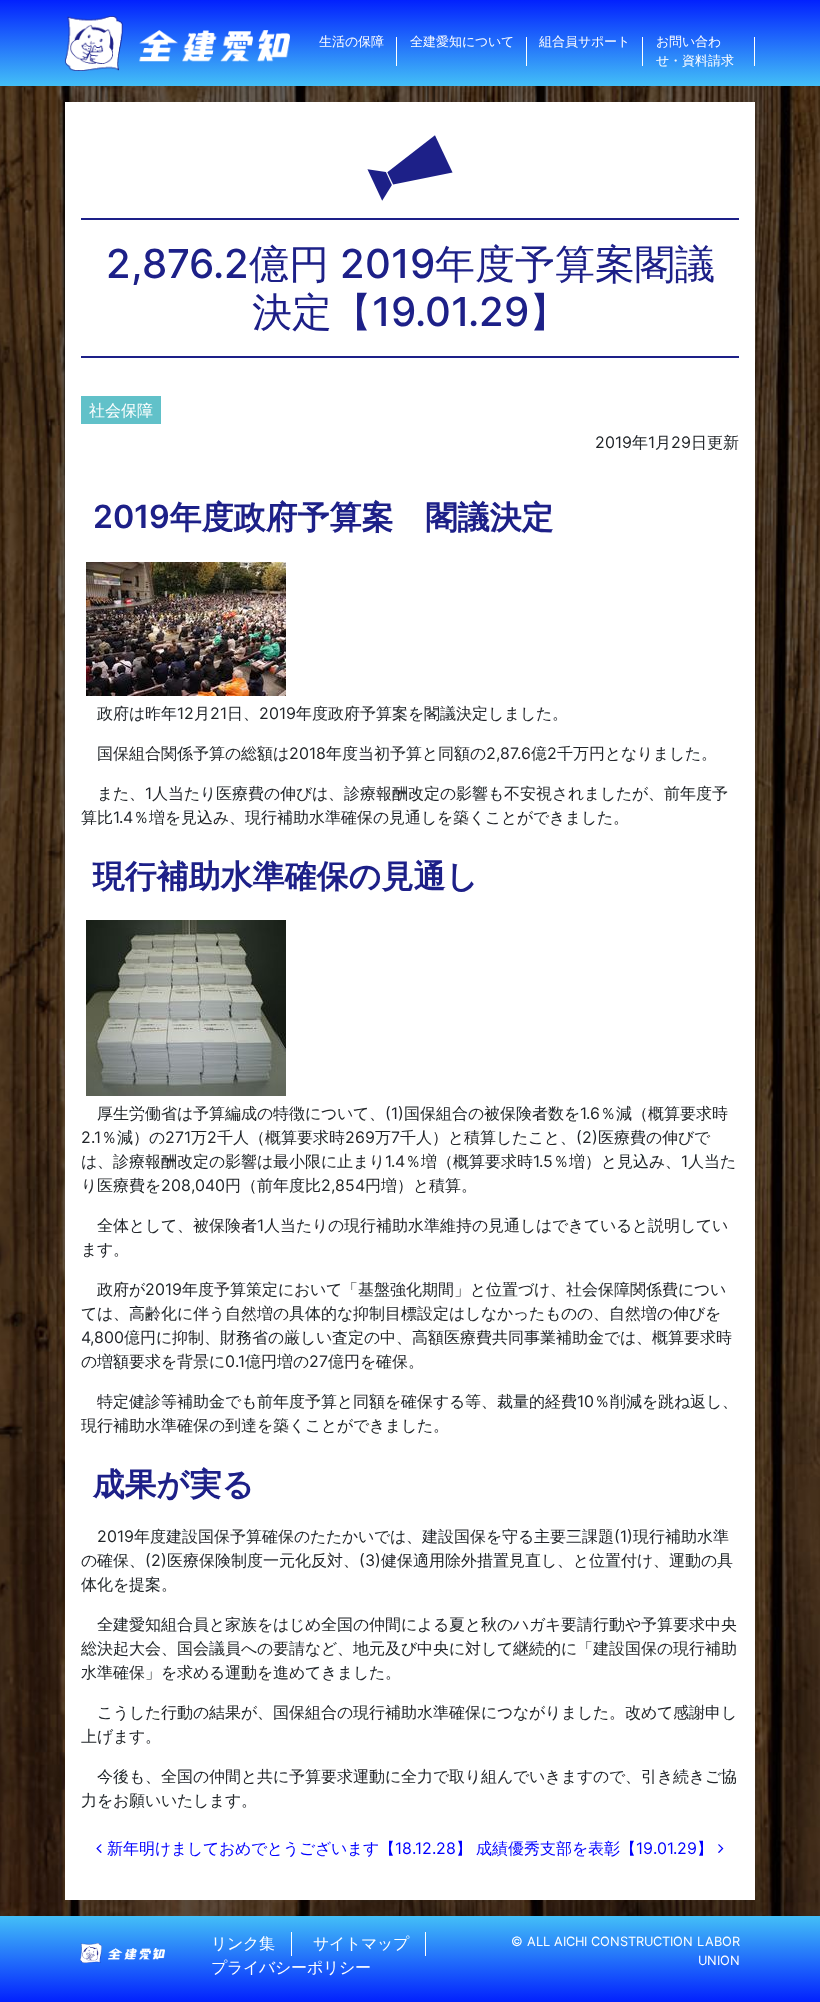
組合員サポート (584, 41)
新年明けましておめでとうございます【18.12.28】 (287, 1848)
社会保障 (121, 410)
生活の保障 (351, 41)
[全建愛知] (177, 43)
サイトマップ (361, 1944)
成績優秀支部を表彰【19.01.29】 (597, 1848)
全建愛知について (462, 41)
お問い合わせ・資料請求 (695, 51)
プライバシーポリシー (291, 1968)
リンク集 (243, 1944)
